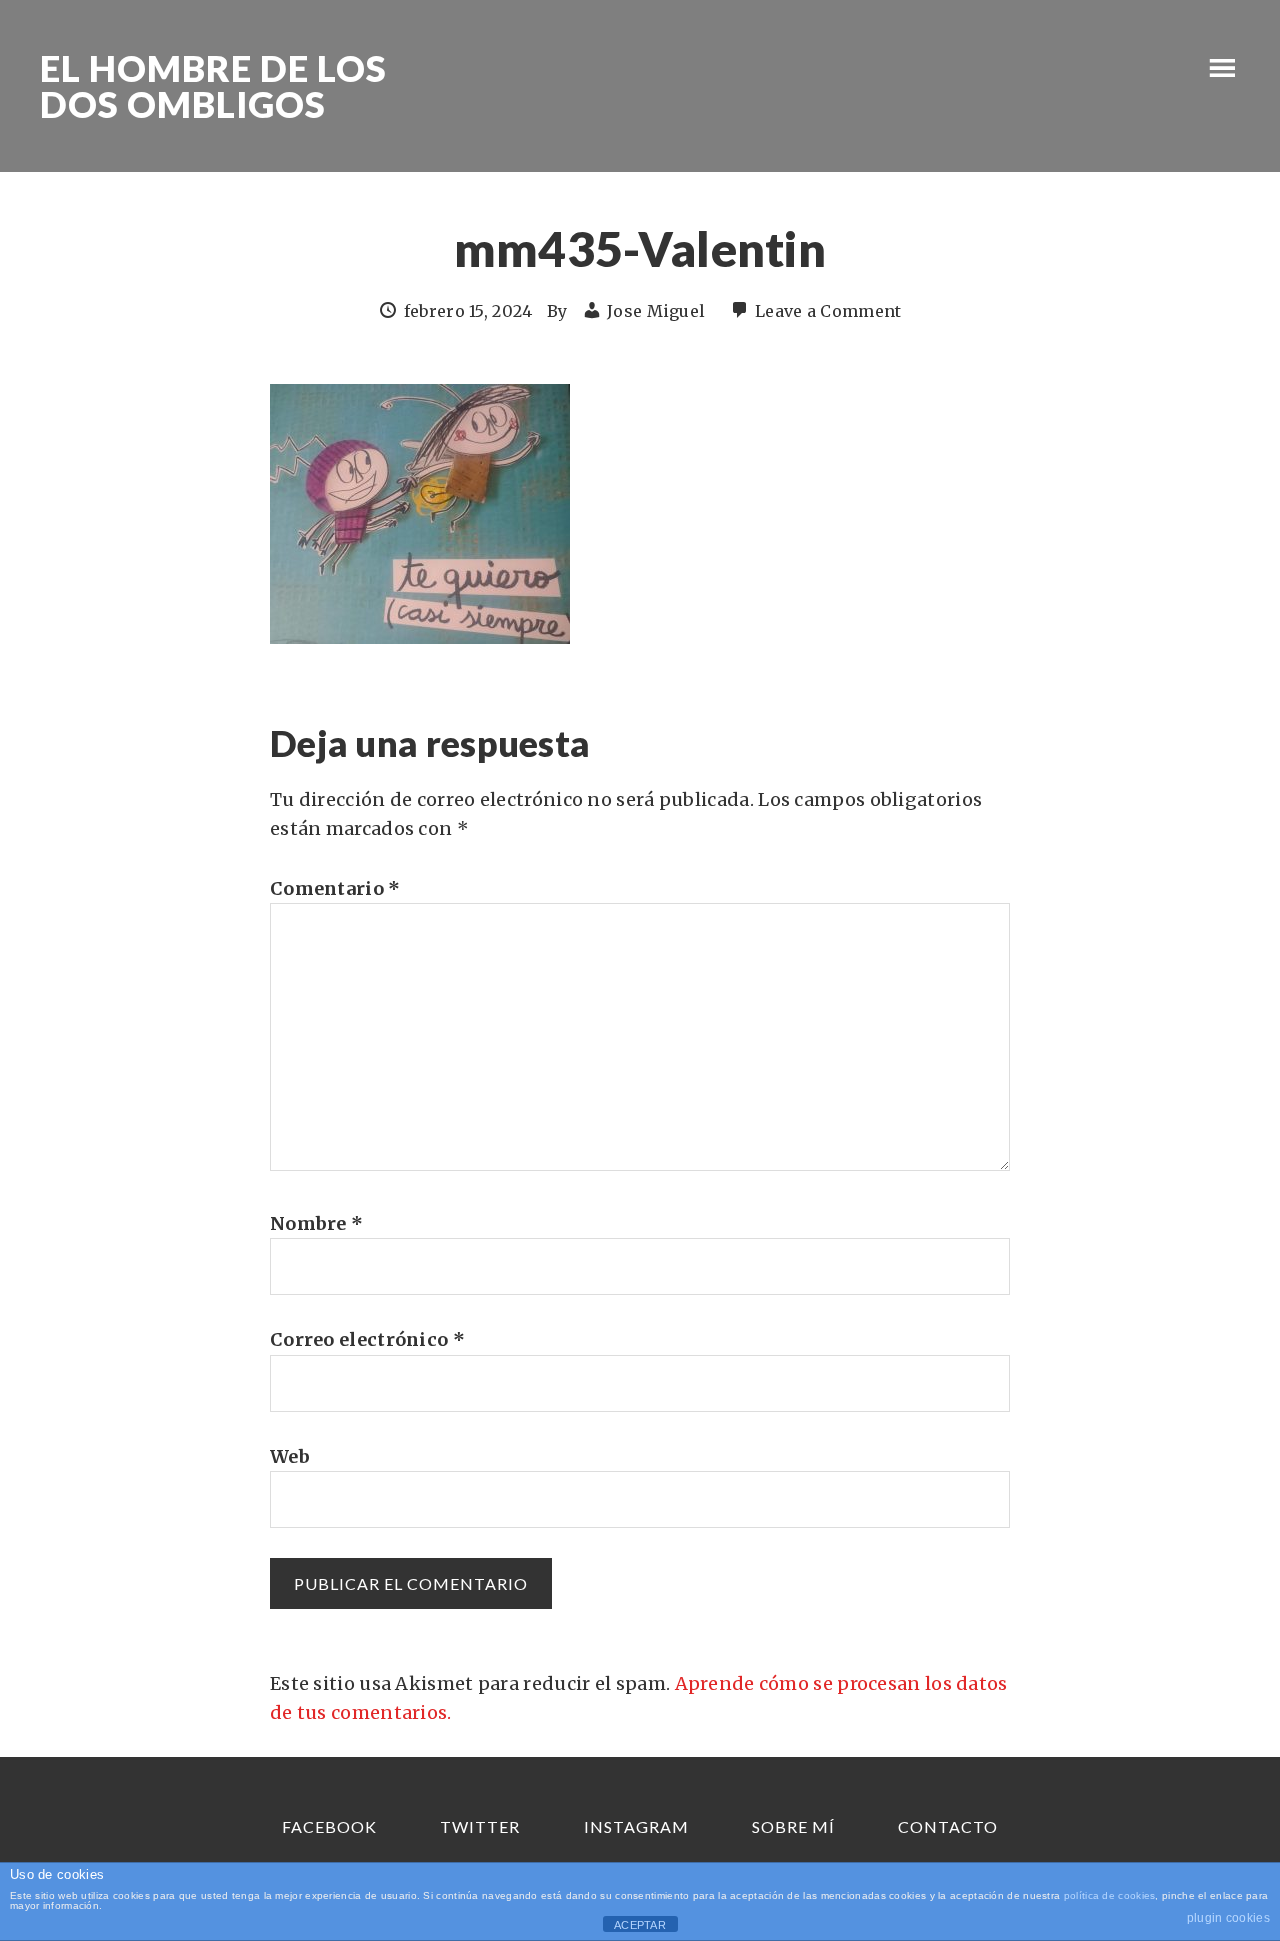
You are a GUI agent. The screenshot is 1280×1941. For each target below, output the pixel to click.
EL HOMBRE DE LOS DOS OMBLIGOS (213, 86)
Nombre (316, 1223)
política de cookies (1110, 1895)
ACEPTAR (640, 1925)
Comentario (335, 888)
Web (290, 1456)
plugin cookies (1228, 1918)
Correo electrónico (367, 1339)
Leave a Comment (828, 311)
